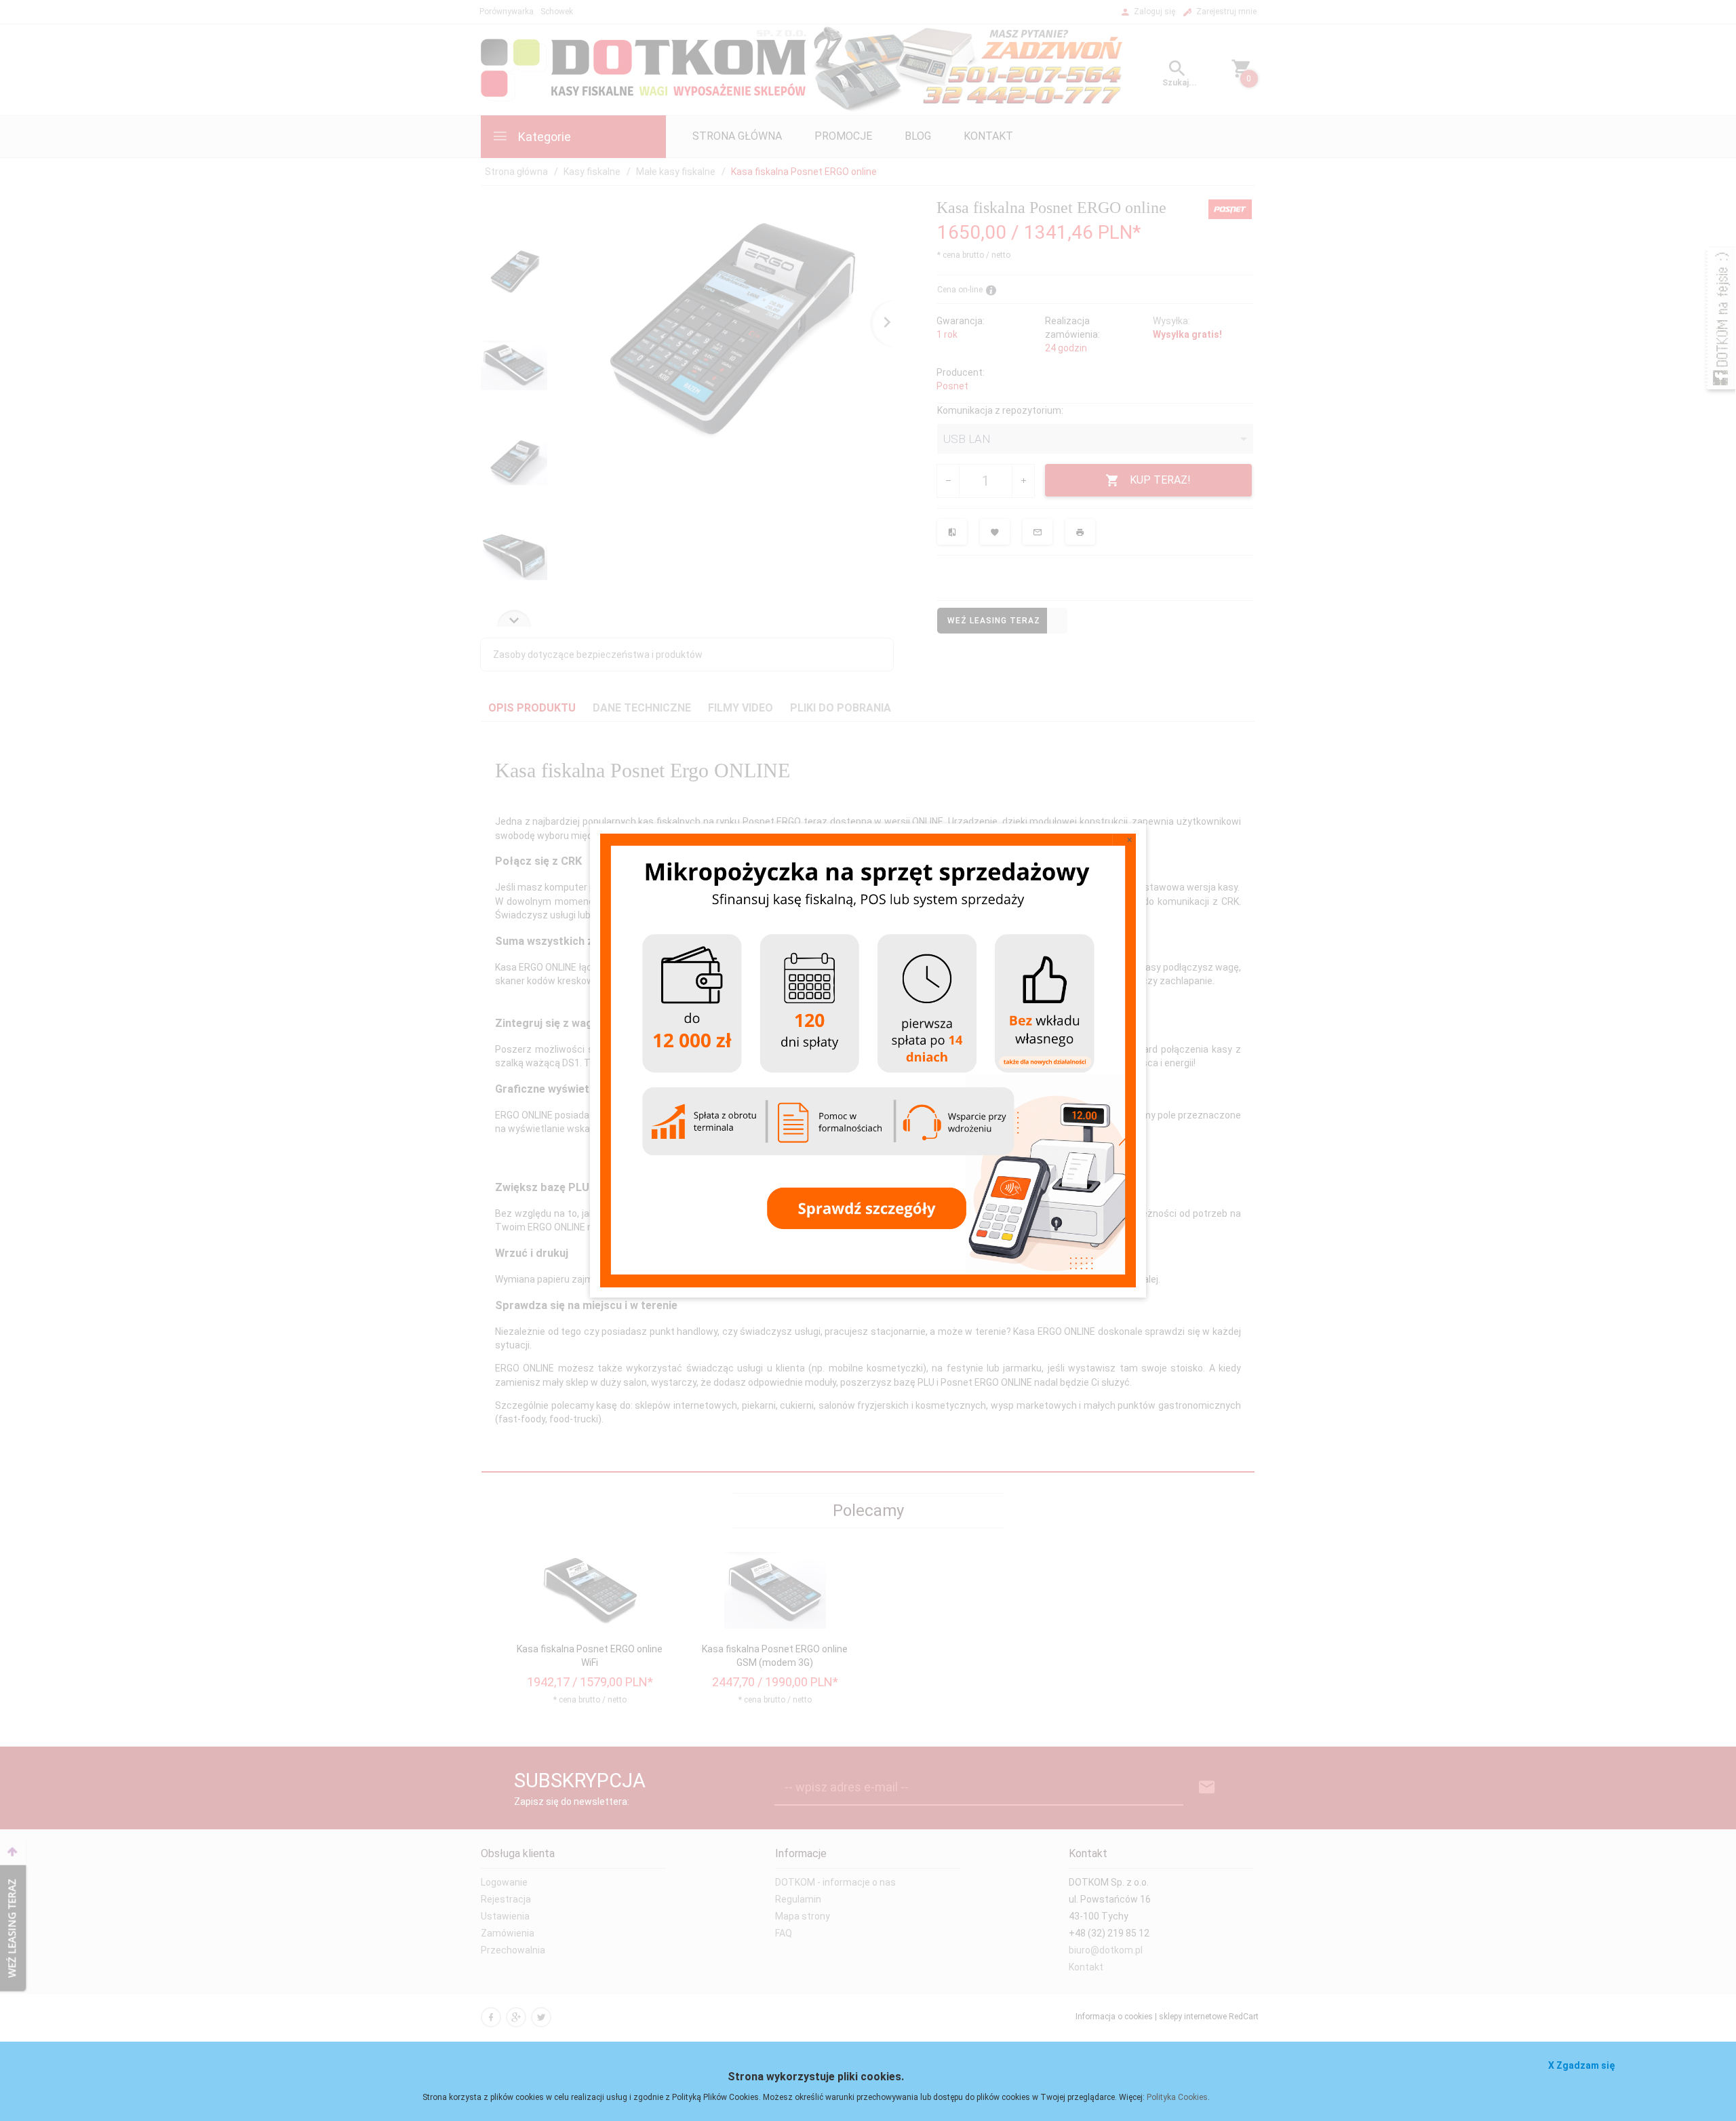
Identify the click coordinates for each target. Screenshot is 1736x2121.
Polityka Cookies (1177, 2097)
